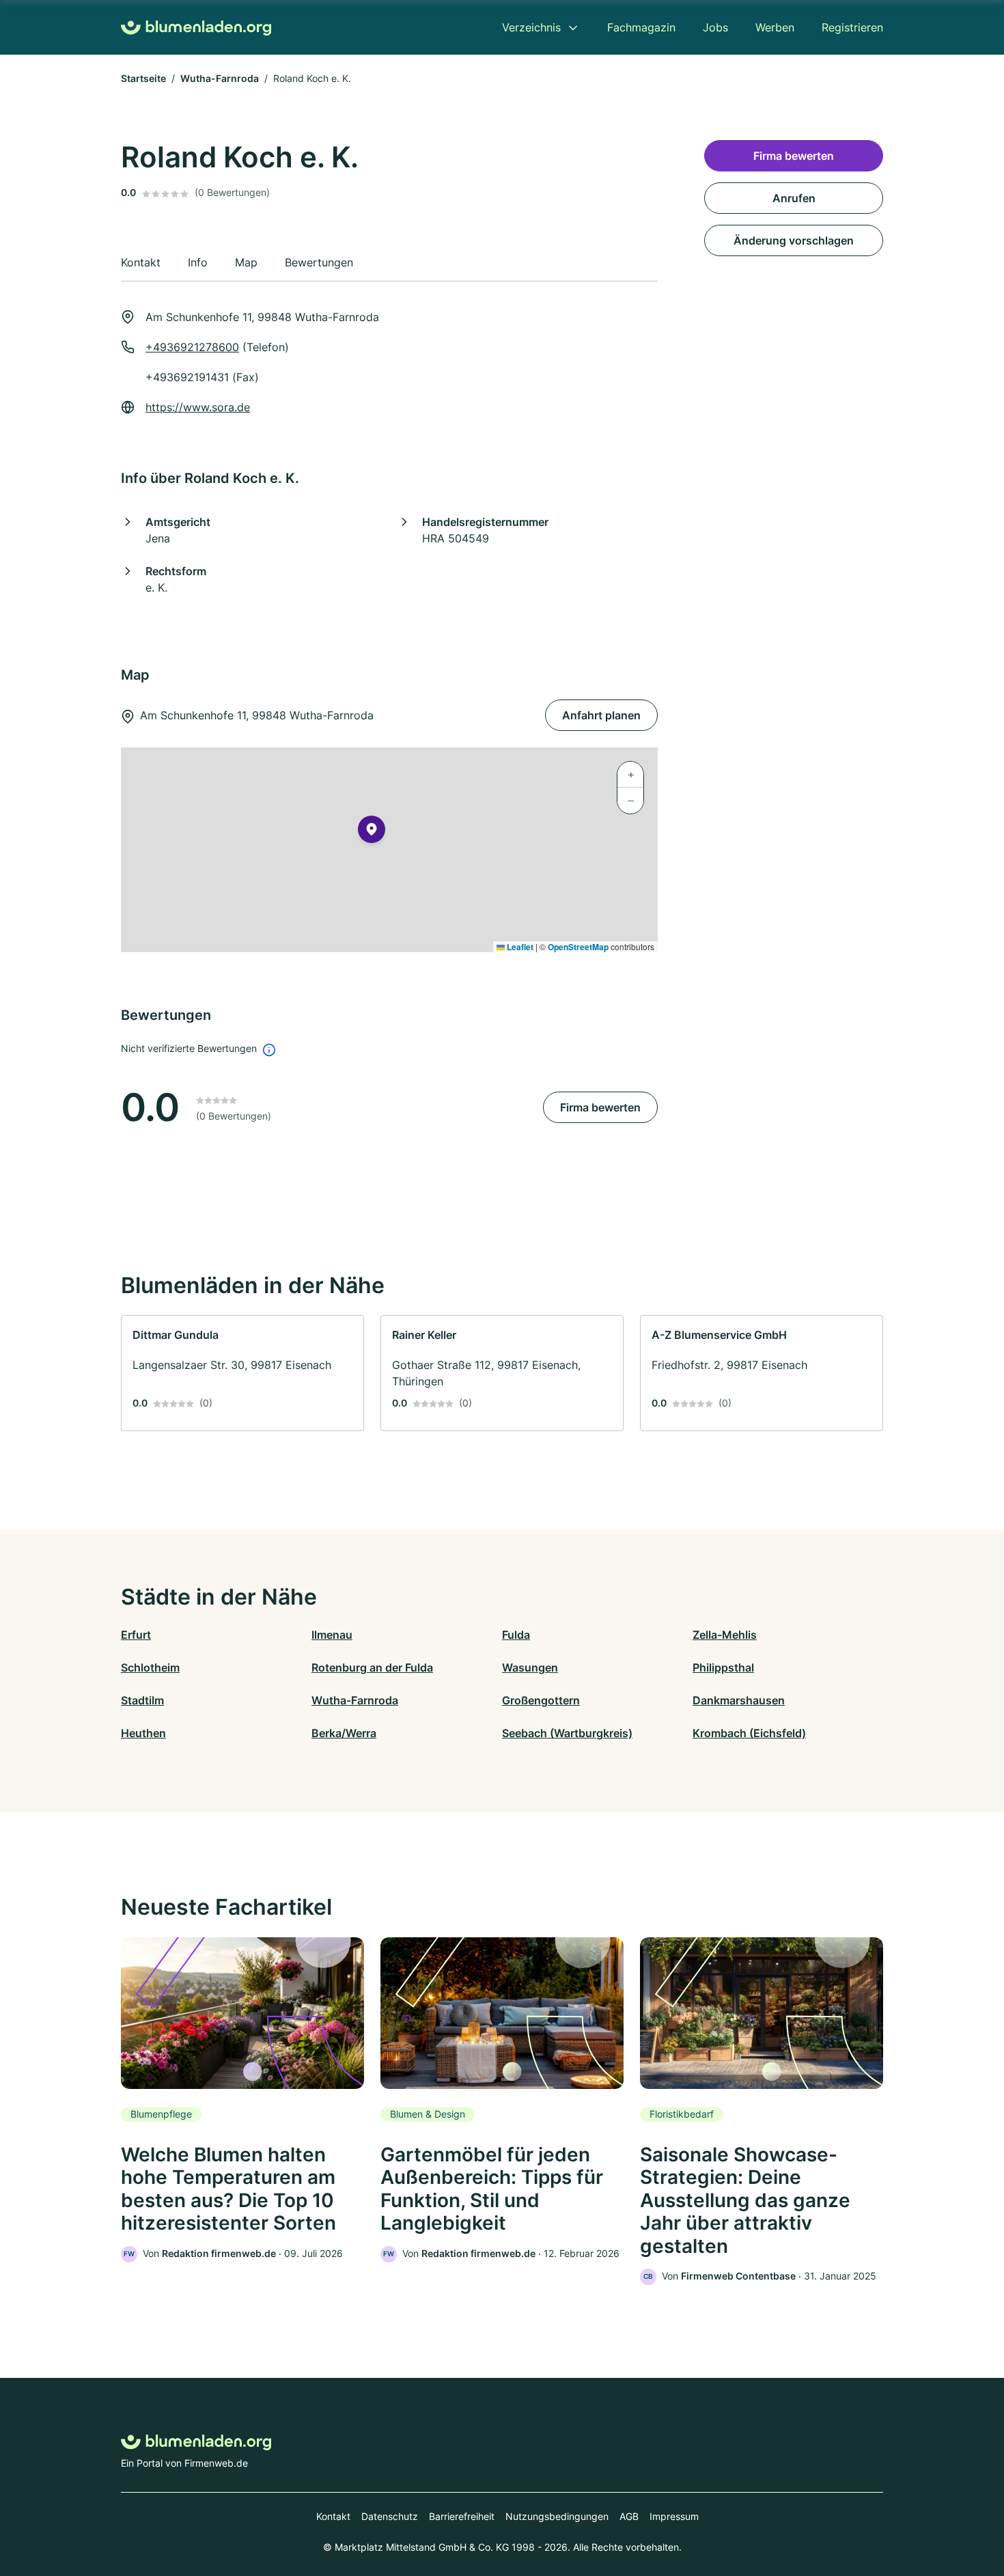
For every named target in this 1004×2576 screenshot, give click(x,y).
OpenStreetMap (578, 947)
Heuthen (143, 1733)
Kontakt (333, 2516)
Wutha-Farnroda (220, 78)
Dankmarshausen (739, 1700)
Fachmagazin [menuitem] (641, 27)
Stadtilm (142, 1700)
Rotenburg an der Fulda (372, 1667)
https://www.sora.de (198, 407)
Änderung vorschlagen (794, 240)
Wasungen (530, 1667)
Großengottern (541, 1700)
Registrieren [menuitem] (852, 27)
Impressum (674, 2516)
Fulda (516, 1635)
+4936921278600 (192, 347)
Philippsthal (723, 1667)
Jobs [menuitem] (715, 27)
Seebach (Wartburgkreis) (567, 1733)
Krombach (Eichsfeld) (749, 1733)
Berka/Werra (344, 1733)
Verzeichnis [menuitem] (531, 27)
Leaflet (519, 947)
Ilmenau (332, 1635)
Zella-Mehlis (725, 1635)
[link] (242, 1373)
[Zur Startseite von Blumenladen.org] (196, 28)
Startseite (143, 78)
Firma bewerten (600, 1107)
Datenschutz (390, 2516)
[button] (372, 832)
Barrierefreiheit (462, 2516)
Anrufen (794, 198)
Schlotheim (150, 1667)
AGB (629, 2516)
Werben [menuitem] (775, 27)
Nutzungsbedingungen (557, 2516)
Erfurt (136, 1635)
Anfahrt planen (601, 715)
